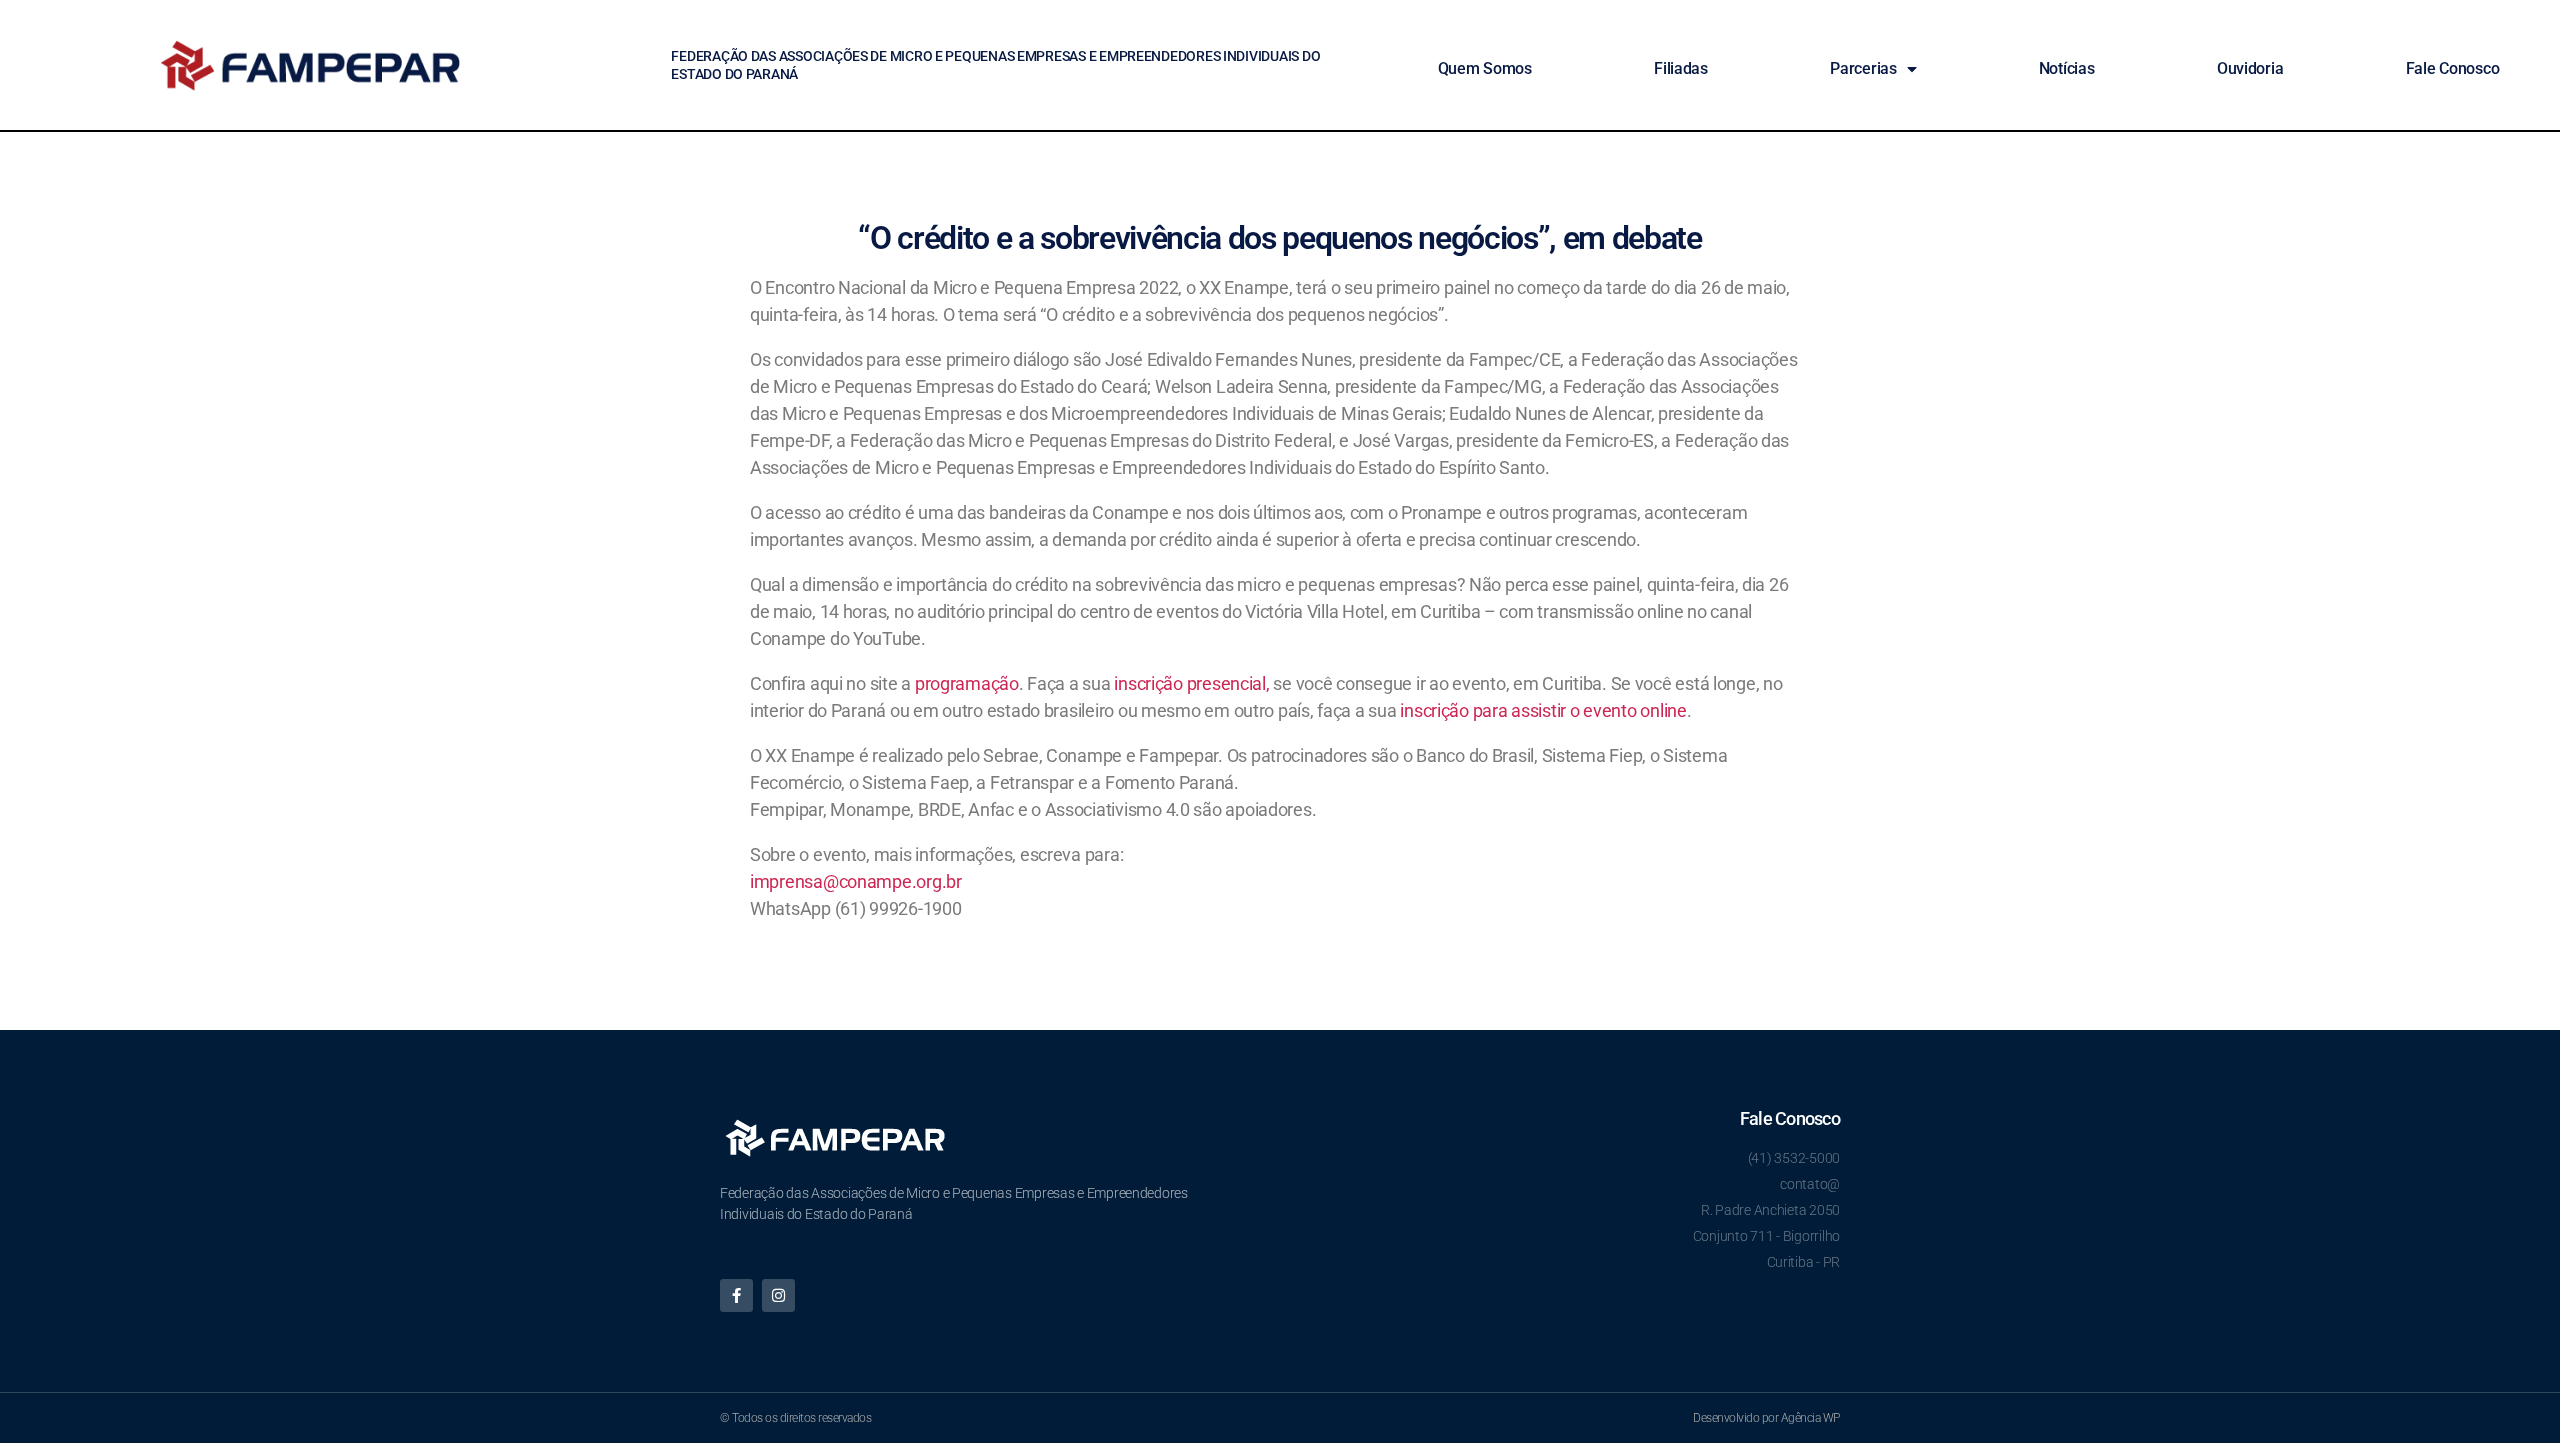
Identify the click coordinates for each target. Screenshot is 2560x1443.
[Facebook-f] (736, 1295)
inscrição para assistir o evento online (1543, 710)
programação (967, 683)
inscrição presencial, (1191, 683)
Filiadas (1681, 68)
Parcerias (1863, 68)
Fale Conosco (2453, 68)
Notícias (2067, 68)
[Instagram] (778, 1295)
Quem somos (1485, 68)
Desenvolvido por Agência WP (1766, 1418)
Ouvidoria (2250, 68)
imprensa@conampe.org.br (856, 881)
